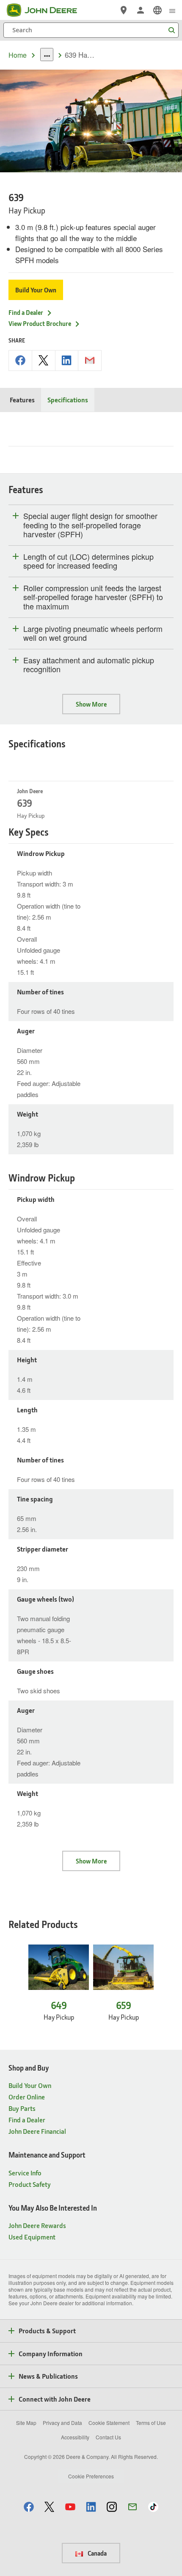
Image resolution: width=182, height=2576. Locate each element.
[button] (29, 2507)
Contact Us (108, 2437)
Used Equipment (32, 2237)
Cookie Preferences (91, 2476)
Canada (97, 2553)
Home (18, 55)
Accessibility (75, 2437)
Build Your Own (36, 290)
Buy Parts (22, 2108)
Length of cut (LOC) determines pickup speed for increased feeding (88, 561)
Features (22, 400)
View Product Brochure (40, 323)
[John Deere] (47, 10)
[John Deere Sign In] (141, 10)
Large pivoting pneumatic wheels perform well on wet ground (93, 633)
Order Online (27, 2097)
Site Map (26, 2423)
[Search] (171, 30)
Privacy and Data (62, 2423)
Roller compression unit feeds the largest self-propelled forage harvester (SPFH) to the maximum (93, 597)
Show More (91, 704)
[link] (157, 10)
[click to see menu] (172, 10)
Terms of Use (151, 2423)
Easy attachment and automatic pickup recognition (89, 665)
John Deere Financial (37, 2131)
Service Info (25, 2173)
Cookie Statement (109, 2423)
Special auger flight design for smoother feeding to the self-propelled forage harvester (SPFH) (90, 525)
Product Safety (30, 2184)
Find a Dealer (26, 312)
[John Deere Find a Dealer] (124, 10)
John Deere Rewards (37, 2225)
